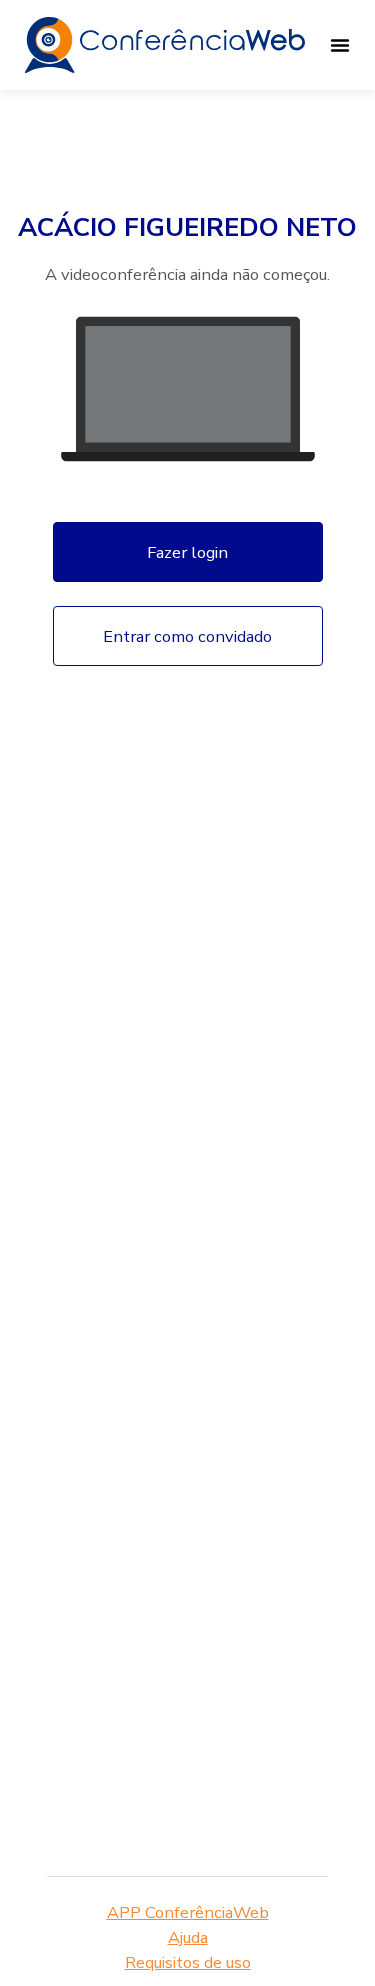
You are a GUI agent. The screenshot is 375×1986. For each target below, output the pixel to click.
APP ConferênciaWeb (188, 1912)
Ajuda (188, 1937)
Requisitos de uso (188, 1962)
